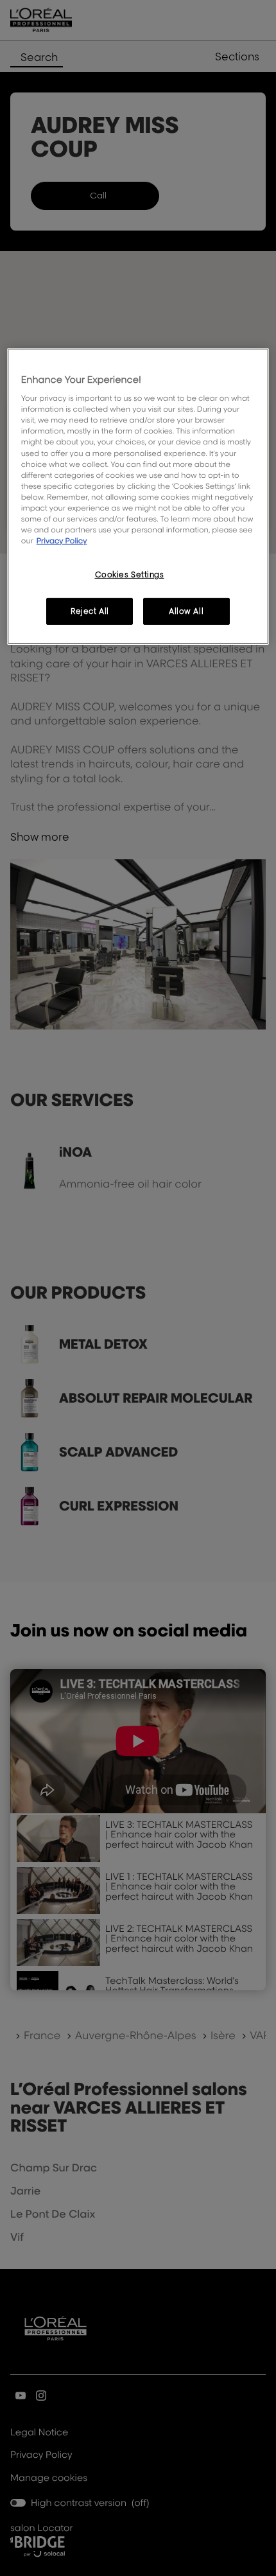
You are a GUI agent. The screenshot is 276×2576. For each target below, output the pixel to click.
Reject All (90, 611)
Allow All (186, 611)
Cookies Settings (130, 574)
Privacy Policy (62, 540)
